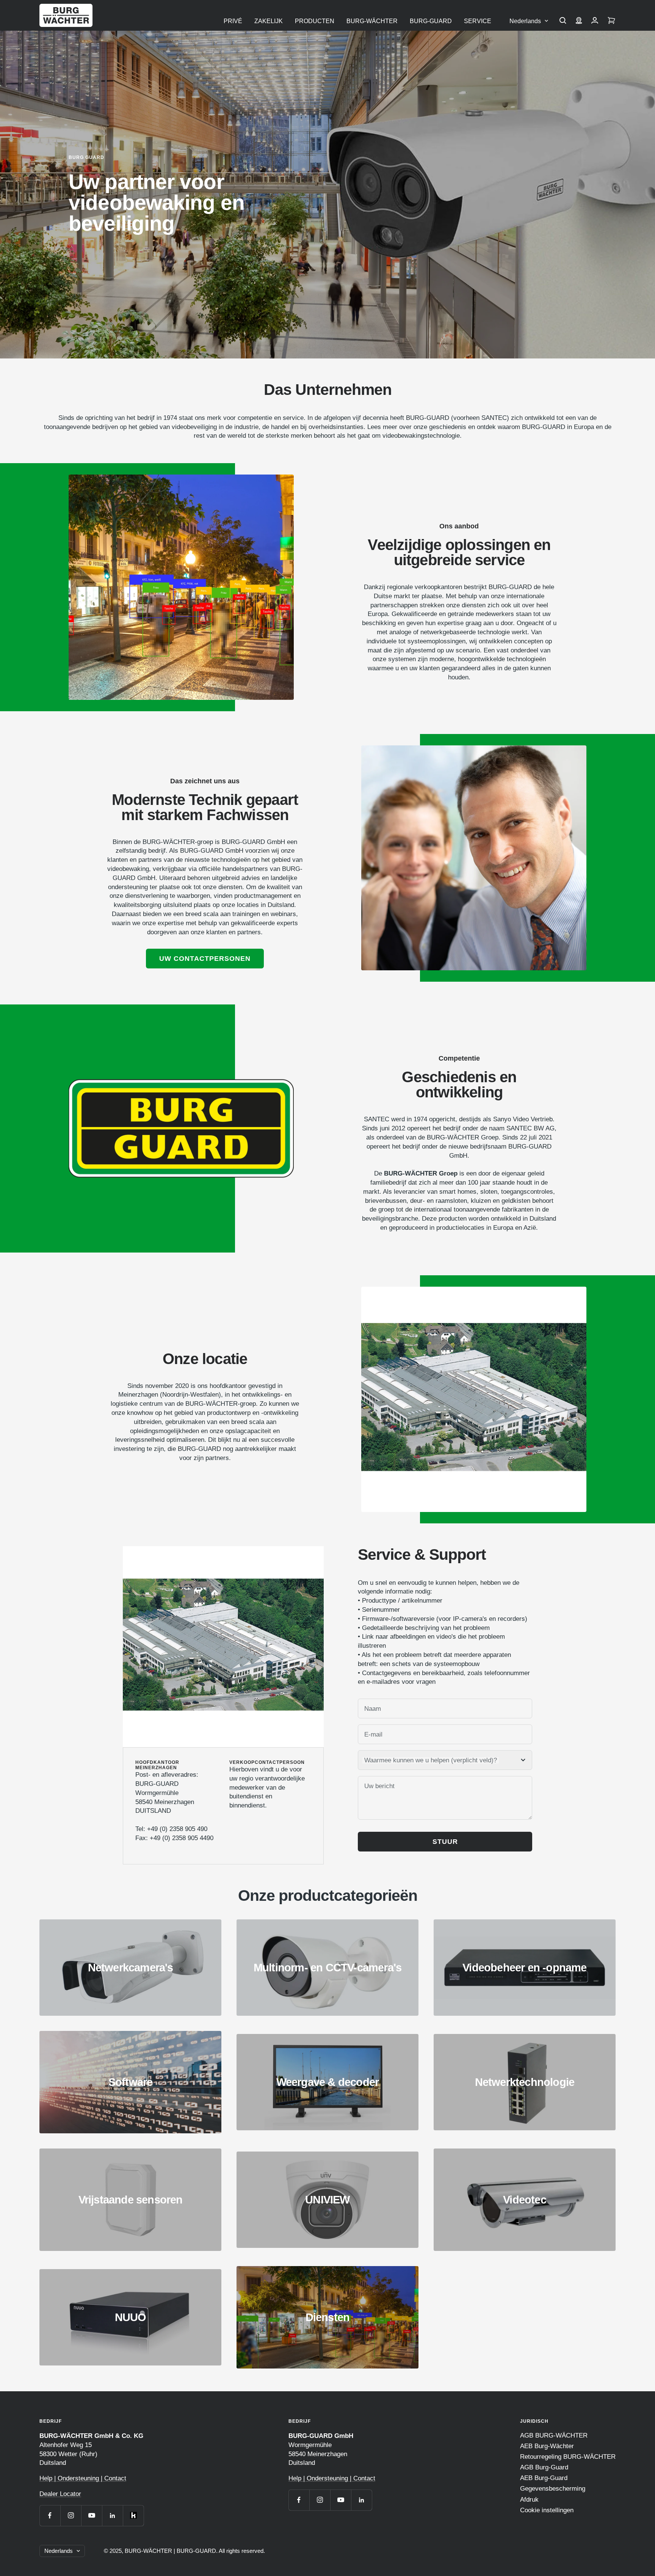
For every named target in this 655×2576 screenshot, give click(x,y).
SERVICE (478, 21)
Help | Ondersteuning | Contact (83, 2478)
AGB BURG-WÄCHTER (554, 2435)
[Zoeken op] (563, 21)
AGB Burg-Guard (544, 2467)
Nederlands (525, 21)
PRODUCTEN (315, 21)
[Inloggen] (595, 21)
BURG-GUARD (431, 21)
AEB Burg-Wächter (547, 2446)
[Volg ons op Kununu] (133, 2515)
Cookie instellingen (547, 2510)
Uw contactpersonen (205, 959)
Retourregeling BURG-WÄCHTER (568, 2457)
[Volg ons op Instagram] (71, 2515)
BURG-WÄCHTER (372, 21)
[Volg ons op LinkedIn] (112, 2515)
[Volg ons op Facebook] (50, 2515)
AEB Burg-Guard (544, 2478)
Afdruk (529, 2500)
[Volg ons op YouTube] (92, 2515)
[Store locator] (579, 21)
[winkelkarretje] (611, 21)
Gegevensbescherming (553, 2489)
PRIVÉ (233, 21)
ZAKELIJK (269, 21)
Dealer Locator (60, 2494)
